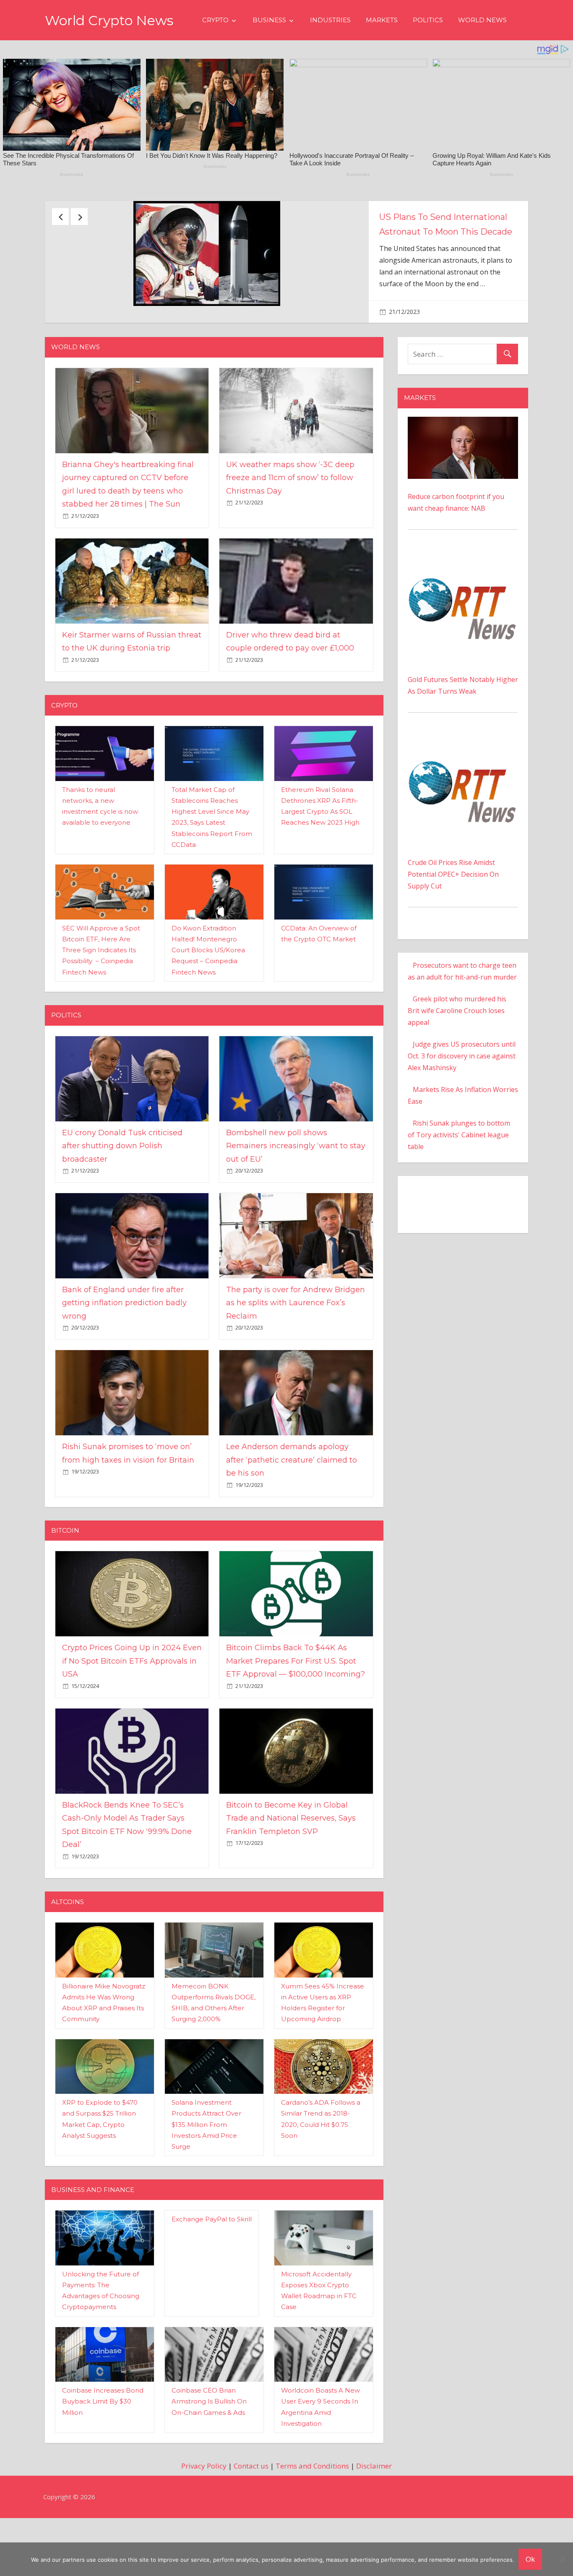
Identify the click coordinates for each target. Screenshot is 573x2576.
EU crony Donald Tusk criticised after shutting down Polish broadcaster (122, 1187)
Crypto (215, 20)
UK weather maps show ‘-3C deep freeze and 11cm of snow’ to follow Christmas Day (290, 519)
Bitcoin (65, 1571)
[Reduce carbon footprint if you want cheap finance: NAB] (463, 464)
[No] (563, 2559)
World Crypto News (109, 20)
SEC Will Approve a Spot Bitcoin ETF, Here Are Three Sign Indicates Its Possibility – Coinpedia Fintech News (101, 991)
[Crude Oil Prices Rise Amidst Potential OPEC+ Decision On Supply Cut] (463, 781)
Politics (428, 20)
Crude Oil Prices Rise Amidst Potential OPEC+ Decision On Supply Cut (453, 915)
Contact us (251, 2507)
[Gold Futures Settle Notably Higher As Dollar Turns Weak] (463, 598)
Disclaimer (374, 2507)
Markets (382, 20)
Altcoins (68, 1943)
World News (482, 20)
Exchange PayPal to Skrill (212, 2260)
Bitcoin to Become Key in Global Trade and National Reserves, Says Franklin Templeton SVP (291, 1859)
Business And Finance (93, 2231)
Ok (530, 2559)
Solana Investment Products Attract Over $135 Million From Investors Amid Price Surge (206, 2166)
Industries (330, 20)
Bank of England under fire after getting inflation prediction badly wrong (124, 1344)
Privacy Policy (204, 2507)
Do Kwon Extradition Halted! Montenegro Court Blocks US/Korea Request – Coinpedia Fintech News (208, 991)
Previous (60, 217)
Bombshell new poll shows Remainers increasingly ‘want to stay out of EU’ (296, 1187)
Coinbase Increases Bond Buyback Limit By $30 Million (103, 2443)
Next (79, 217)
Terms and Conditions (312, 2507)
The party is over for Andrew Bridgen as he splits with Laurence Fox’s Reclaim (296, 1344)
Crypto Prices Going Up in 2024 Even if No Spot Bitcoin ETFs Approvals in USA (132, 1702)
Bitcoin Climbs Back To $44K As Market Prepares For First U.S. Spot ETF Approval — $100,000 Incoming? (296, 1702)
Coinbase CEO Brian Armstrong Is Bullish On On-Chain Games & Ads (209, 2443)
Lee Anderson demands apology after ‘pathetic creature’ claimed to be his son (292, 1501)
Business (269, 20)
